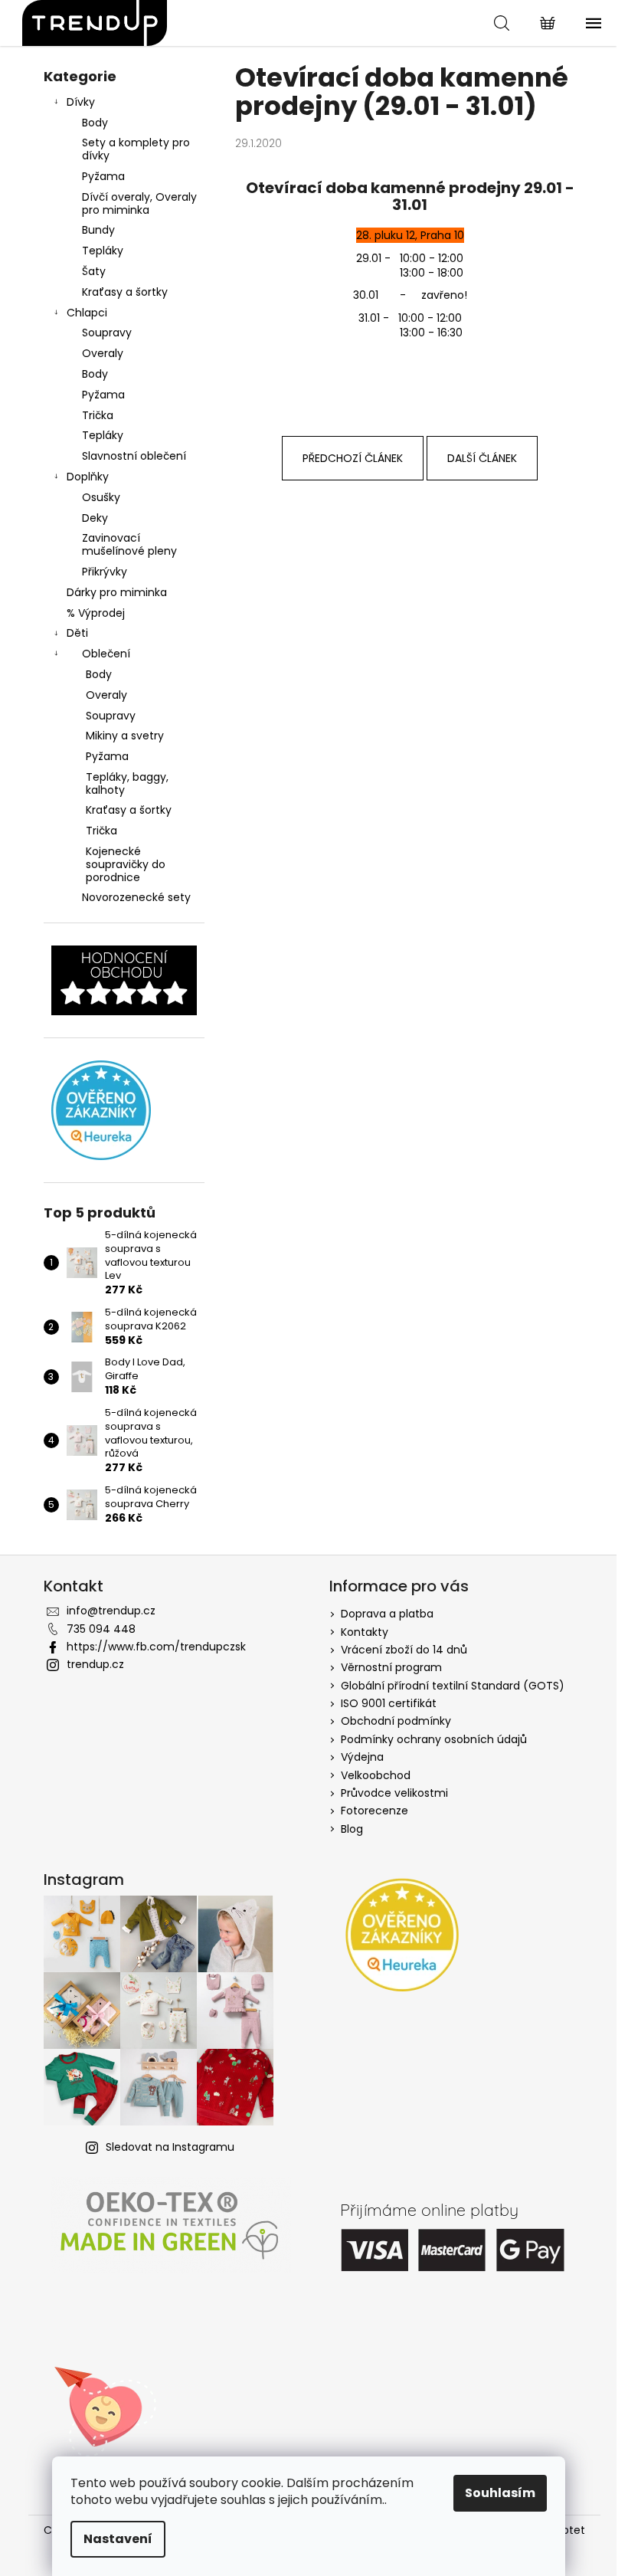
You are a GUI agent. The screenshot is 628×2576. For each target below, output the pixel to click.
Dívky (81, 102)
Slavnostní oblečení (134, 456)
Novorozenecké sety (136, 897)
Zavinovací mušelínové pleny (129, 544)
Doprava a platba (387, 1614)
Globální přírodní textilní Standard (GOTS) (453, 1686)
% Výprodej (96, 613)
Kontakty (365, 1632)
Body (95, 123)
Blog (352, 1829)
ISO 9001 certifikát (389, 1703)
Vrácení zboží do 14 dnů (404, 1650)
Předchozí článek (353, 458)
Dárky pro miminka (117, 592)
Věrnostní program (391, 1667)
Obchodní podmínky (396, 1721)
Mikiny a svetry (125, 736)
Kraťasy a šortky (125, 292)
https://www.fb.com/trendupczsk (156, 1647)
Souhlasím (500, 2493)
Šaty (94, 271)
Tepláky (103, 251)
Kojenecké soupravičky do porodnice (126, 864)
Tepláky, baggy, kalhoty (127, 783)
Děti (77, 633)
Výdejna (362, 1757)
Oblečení (106, 654)
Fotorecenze (375, 1811)
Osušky (101, 497)
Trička (98, 415)
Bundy (98, 230)
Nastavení (118, 2539)
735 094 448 (101, 1629)
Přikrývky (105, 572)
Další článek (482, 458)
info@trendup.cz (111, 1611)
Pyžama (103, 176)
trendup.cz (95, 1664)
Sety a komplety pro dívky (136, 149)
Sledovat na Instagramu (170, 2147)
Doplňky (88, 477)
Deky (95, 518)
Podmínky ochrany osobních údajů (434, 1739)
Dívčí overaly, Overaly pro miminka (139, 203)
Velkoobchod (376, 1775)
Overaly (103, 353)
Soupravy (107, 333)
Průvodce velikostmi (394, 1793)
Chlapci (87, 313)
